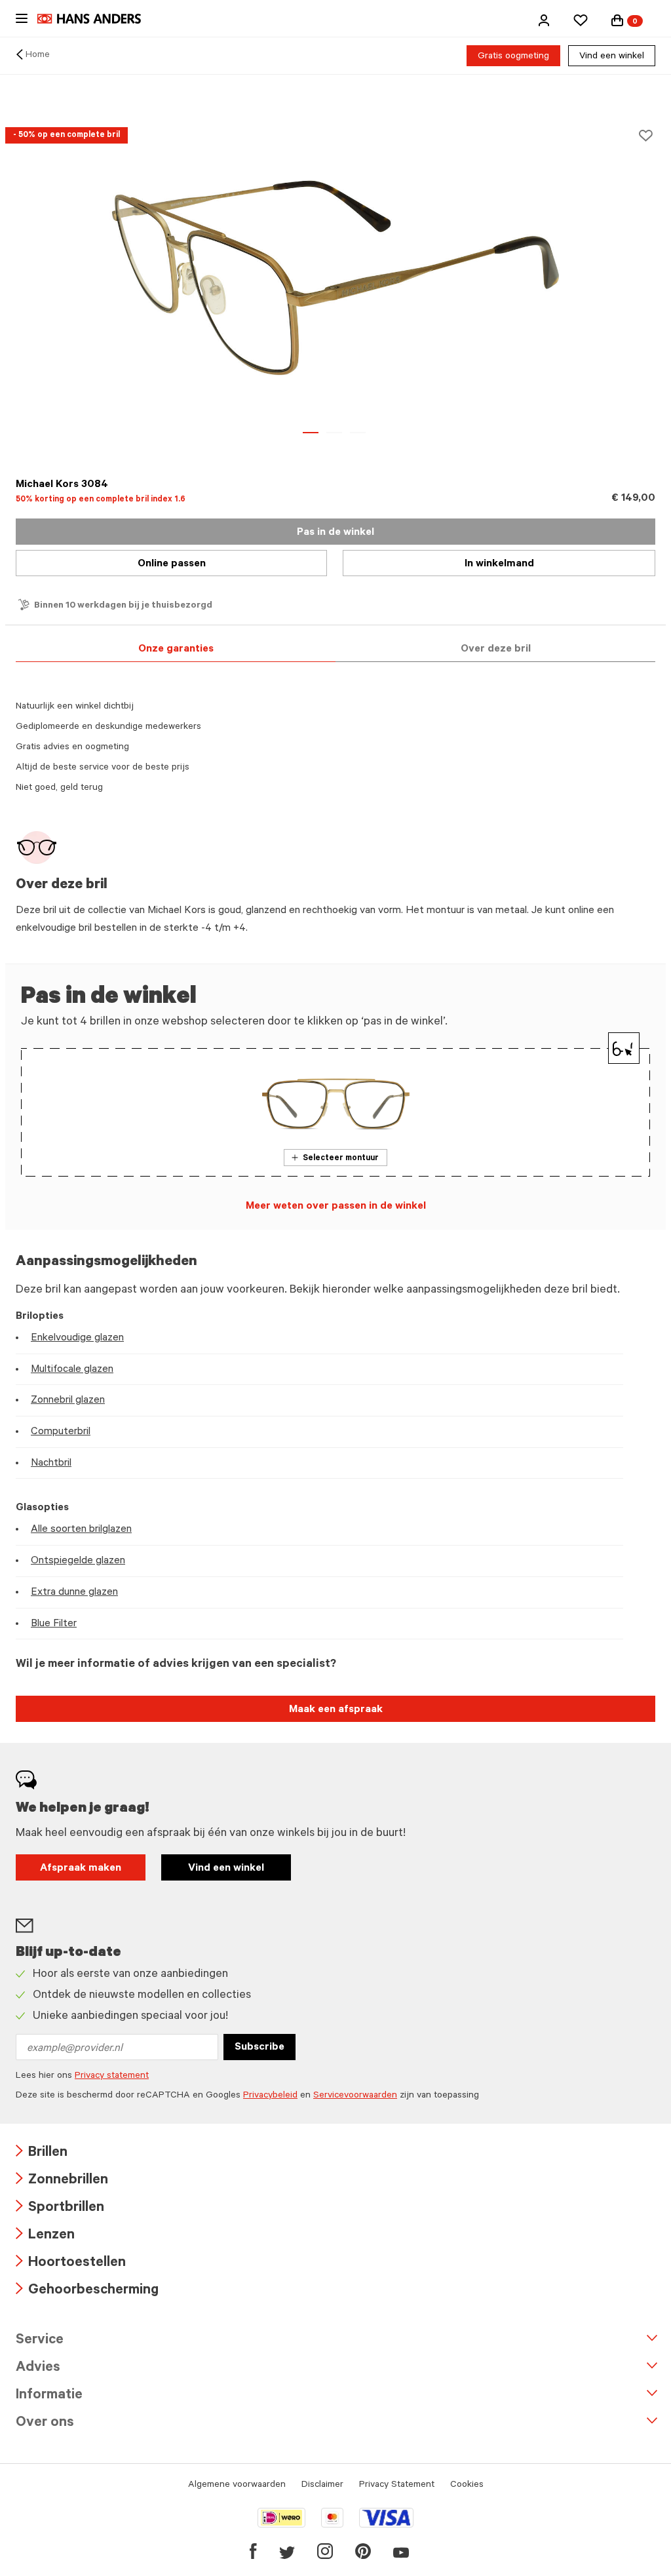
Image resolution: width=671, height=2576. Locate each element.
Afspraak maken (81, 1869)
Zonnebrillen (62, 2181)
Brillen (42, 2154)
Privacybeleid (270, 2096)
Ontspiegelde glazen (78, 1561)
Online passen (172, 564)
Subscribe (259, 2048)
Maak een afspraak (336, 1710)
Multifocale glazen (72, 1370)
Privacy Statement (397, 2486)
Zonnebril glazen (68, 1401)
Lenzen (45, 2236)
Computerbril (61, 1432)
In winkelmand (499, 564)
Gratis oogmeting (513, 57)
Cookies (467, 2486)
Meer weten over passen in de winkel (336, 1207)
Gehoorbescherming (87, 2291)
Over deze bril (496, 650)
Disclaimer (322, 2486)
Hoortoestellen (71, 2264)
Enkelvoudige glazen (77, 1338)
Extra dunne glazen (74, 1593)
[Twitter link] (287, 2551)
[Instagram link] (325, 2551)
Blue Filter (54, 1624)
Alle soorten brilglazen (81, 1530)
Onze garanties (176, 650)
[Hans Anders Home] (96, 19)
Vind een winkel (612, 57)
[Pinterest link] (363, 2551)
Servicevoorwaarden (355, 2096)
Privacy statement (112, 2077)
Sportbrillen (60, 2209)
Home (38, 56)
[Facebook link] (253, 2551)
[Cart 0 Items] (617, 20)
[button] (544, 20)
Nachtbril (51, 1464)
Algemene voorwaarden (237, 2486)
